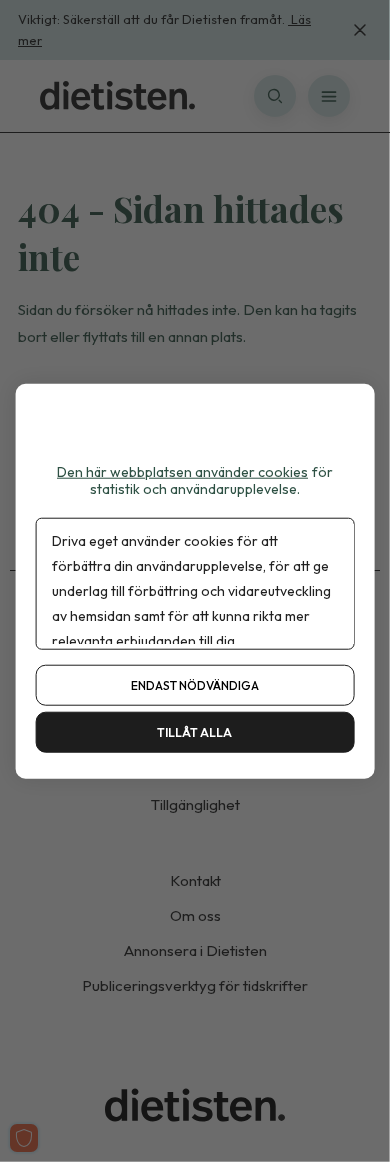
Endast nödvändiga (195, 684)
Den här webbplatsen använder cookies (182, 472)
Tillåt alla (194, 731)
